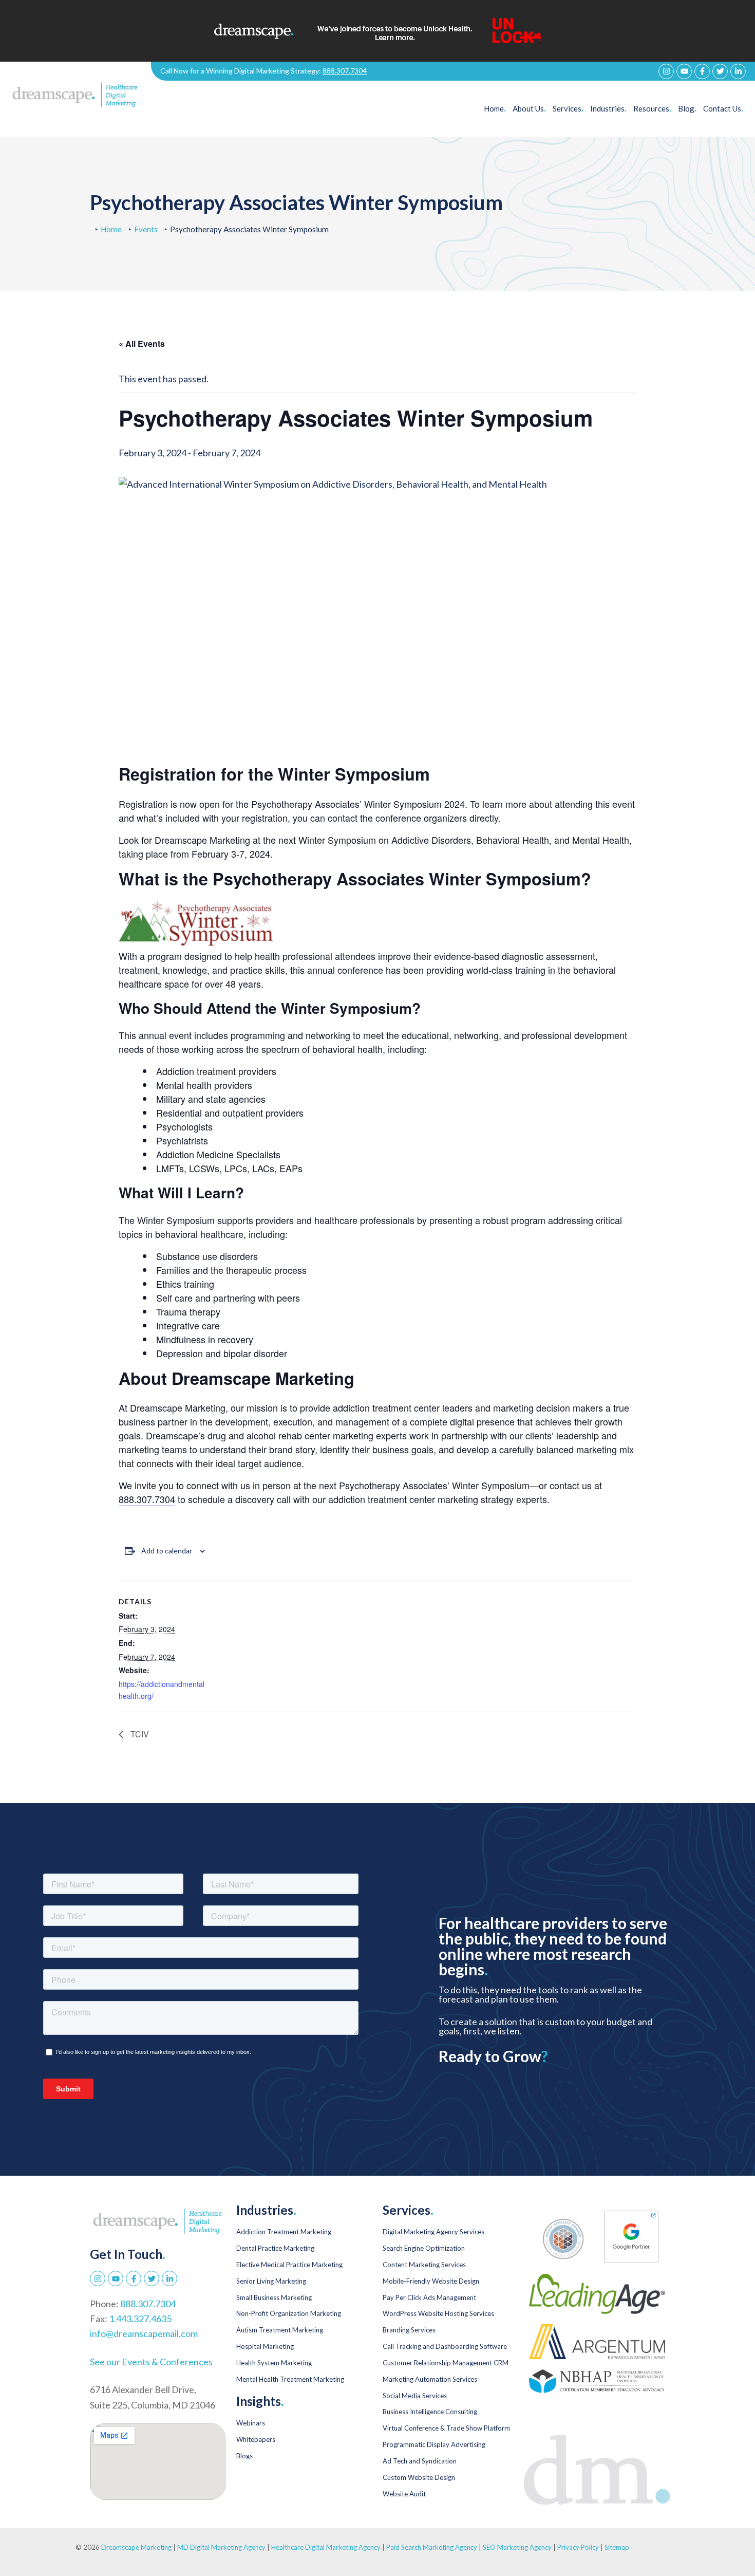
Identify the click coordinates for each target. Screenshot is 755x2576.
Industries (608, 108)
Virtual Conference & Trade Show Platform (446, 2428)
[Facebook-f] (702, 71)
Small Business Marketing (274, 2297)
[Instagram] (666, 71)
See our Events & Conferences (151, 2362)
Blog (687, 108)
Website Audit (404, 2494)
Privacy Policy (579, 2547)
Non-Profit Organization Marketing (289, 2313)
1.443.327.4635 (140, 2319)
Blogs (244, 2456)
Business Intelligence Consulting (430, 2412)
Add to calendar (167, 1551)
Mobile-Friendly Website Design (431, 2281)
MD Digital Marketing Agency (221, 2547)
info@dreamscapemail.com (144, 2333)
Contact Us (723, 108)
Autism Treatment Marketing (280, 2330)
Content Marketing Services (424, 2265)
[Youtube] (684, 71)
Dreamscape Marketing (136, 2547)
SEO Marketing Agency (517, 2547)
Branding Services (409, 2330)
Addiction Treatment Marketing (284, 2232)
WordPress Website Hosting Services (438, 2313)
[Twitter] (720, 71)
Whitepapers (256, 2439)
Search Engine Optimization (424, 2248)
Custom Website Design (419, 2477)
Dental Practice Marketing (275, 2248)
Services (568, 108)
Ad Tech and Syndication (420, 2461)
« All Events (142, 344)
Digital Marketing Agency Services (433, 2232)
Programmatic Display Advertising (434, 2444)
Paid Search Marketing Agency (432, 2547)
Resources (652, 108)
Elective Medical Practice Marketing (289, 2265)
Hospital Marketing (265, 2346)
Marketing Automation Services (430, 2379)
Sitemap (617, 2547)
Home (495, 108)
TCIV (139, 1734)
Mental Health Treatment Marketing (290, 2379)
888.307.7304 (345, 71)
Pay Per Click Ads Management (429, 2297)
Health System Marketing (274, 2363)
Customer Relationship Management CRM (446, 2363)
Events (146, 229)
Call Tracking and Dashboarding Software (445, 2346)
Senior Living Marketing (271, 2281)
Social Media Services (415, 2396)
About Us (529, 108)
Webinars (251, 2423)
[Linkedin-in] (738, 71)
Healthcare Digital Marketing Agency (326, 2547)
